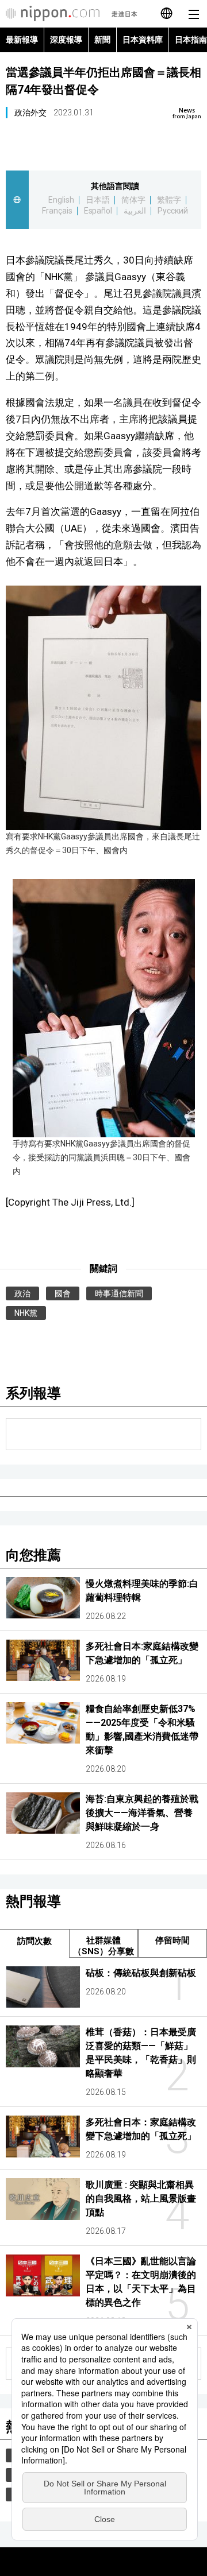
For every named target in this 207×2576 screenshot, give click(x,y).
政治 (22, 1293)
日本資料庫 (143, 40)
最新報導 (22, 40)
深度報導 (66, 40)
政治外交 (30, 113)
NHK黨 (26, 1313)
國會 (63, 1293)
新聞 (102, 40)
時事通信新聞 (119, 1293)
